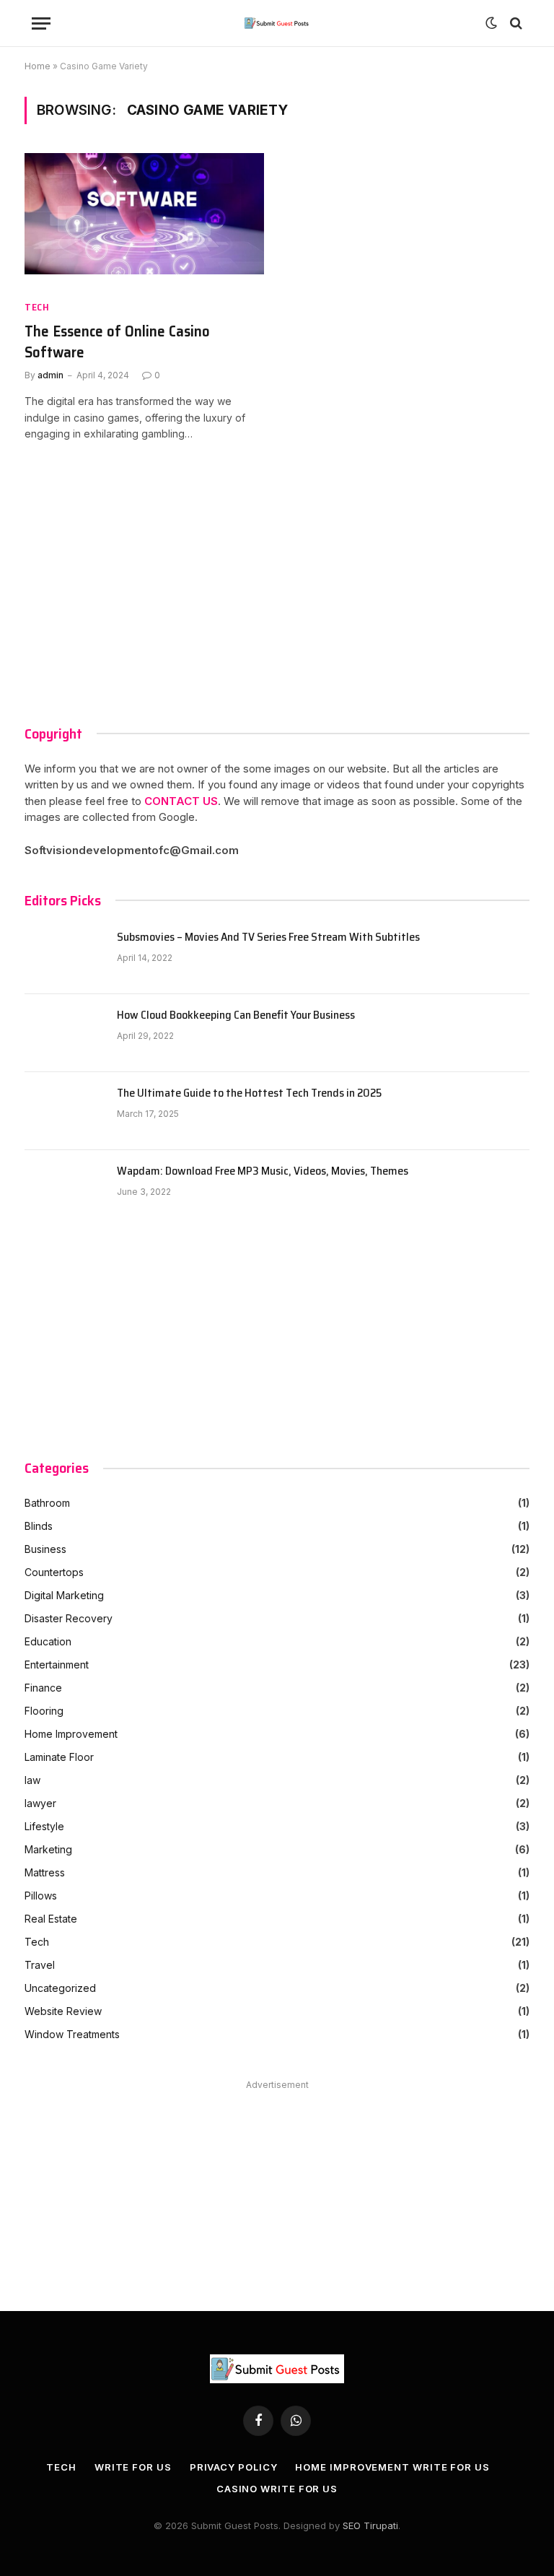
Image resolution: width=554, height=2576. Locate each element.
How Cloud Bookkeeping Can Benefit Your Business (236, 1015)
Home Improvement (71, 1734)
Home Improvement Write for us (392, 2467)
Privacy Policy (234, 2467)
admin (50, 375)
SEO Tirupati (370, 2525)
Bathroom (47, 1503)
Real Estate (51, 1919)
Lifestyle (44, 1826)
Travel (40, 1965)
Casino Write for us (277, 2489)
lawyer (40, 1803)
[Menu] (41, 23)
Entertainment (57, 1665)
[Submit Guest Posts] (277, 23)
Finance (43, 1688)
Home (38, 66)
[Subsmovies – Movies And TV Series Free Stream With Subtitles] (64, 955)
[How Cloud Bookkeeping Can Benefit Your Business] (64, 1033)
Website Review (63, 2011)
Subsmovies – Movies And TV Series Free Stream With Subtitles (268, 937)
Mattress (45, 1872)
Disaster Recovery (69, 1618)
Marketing (48, 1849)
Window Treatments (72, 2034)
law (32, 1780)
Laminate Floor (59, 1757)
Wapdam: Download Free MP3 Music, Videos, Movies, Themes (263, 1171)
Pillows (41, 1896)
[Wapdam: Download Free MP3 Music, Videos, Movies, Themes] (64, 1189)
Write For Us (133, 2467)
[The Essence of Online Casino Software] (144, 221)
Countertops (54, 1572)
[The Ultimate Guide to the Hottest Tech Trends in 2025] (64, 1111)
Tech (37, 307)
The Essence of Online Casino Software (117, 342)
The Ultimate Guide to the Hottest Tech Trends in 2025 (249, 1093)
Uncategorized (60, 1988)
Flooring (44, 1711)
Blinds (39, 1526)
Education (48, 1641)
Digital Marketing (64, 1595)
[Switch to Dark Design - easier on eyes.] (491, 23)
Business (45, 1549)
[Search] (515, 23)
